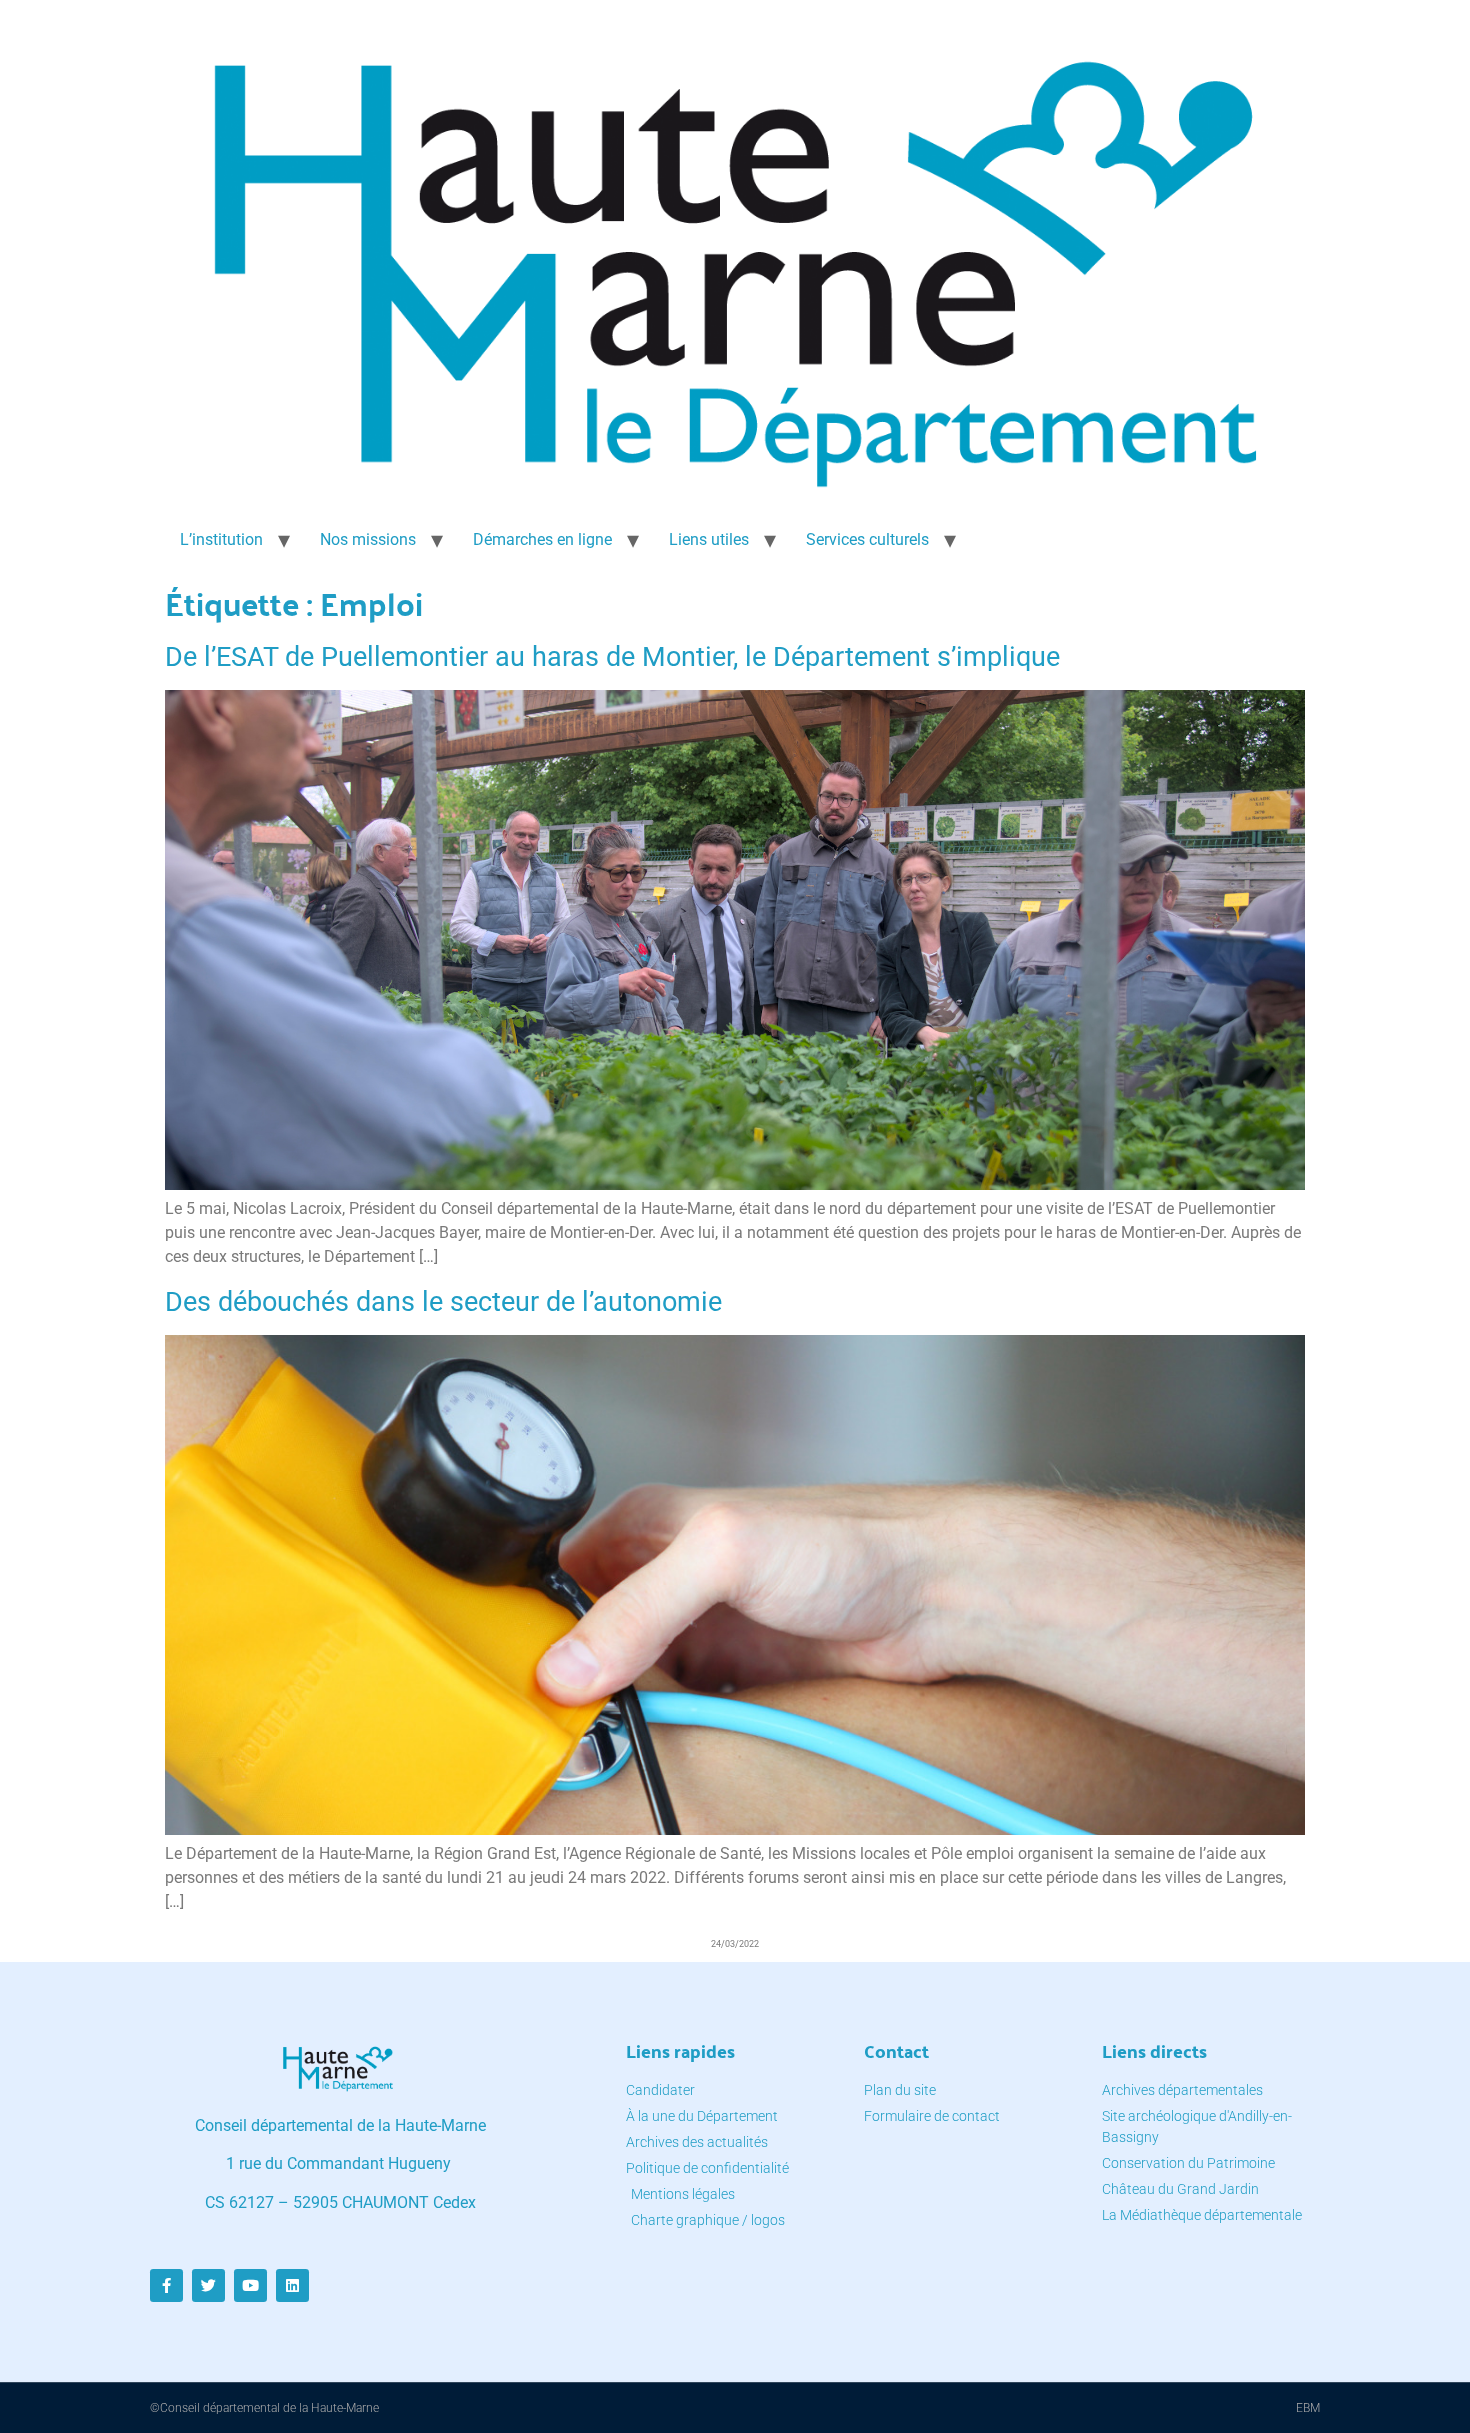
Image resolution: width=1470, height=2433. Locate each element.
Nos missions (368, 539)
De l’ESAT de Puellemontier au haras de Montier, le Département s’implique (612, 657)
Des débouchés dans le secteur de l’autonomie (443, 1302)
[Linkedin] (292, 2285)
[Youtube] (250, 2285)
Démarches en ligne (542, 539)
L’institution (221, 539)
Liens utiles (709, 539)
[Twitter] (208, 2285)
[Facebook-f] (166, 2285)
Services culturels (867, 539)
